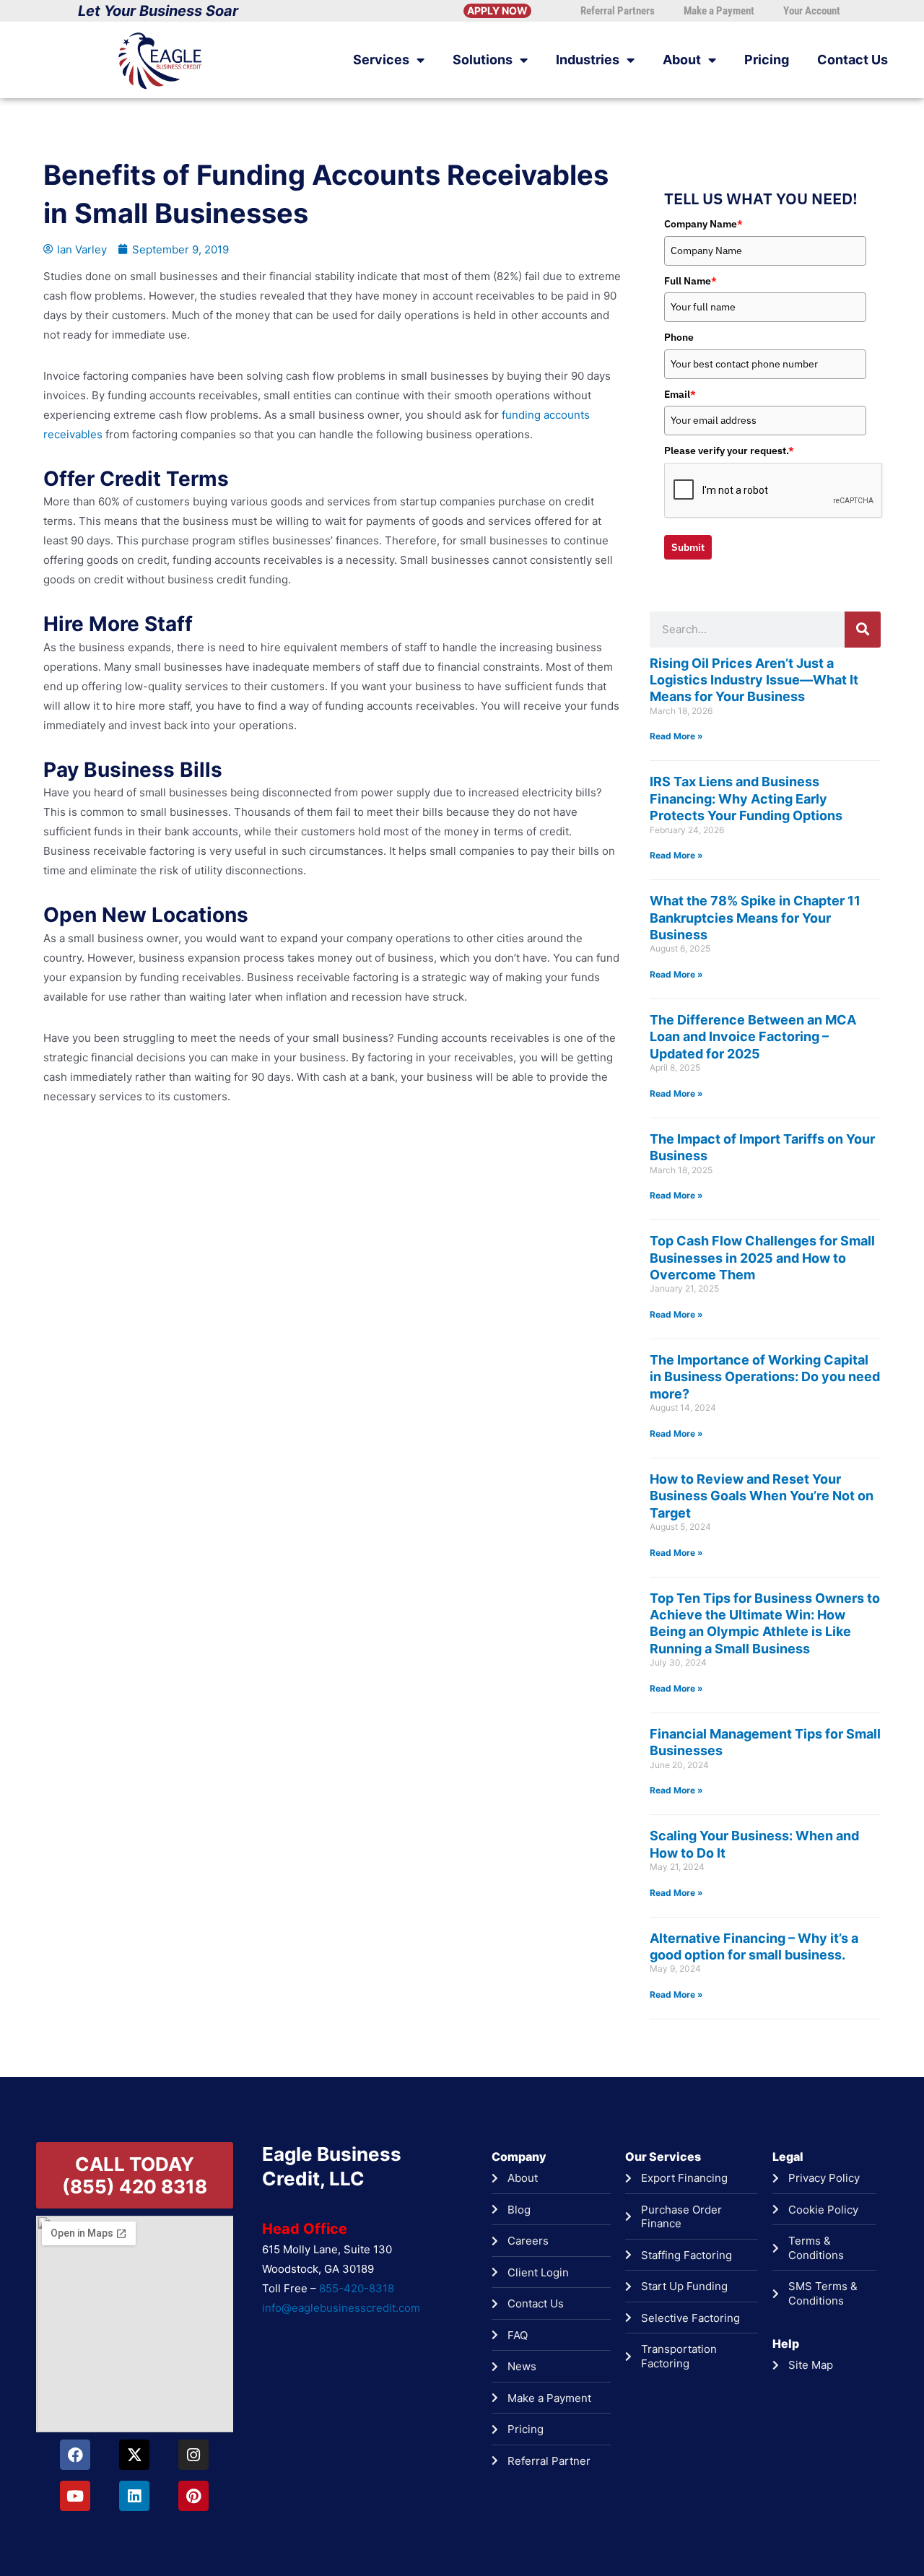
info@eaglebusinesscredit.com (341, 2308)
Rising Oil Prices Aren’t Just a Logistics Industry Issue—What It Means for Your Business (754, 680)
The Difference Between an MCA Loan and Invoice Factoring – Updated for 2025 (753, 1037)
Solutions (483, 60)
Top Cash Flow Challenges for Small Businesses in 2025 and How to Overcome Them (762, 1258)
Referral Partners (618, 11)
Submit (688, 547)
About (682, 60)
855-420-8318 (357, 2288)
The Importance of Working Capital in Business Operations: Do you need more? (765, 1377)
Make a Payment (719, 11)
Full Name (690, 281)
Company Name (703, 224)
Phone (679, 337)
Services (381, 60)
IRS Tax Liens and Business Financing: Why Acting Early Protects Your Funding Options (746, 799)
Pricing (767, 60)
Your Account (812, 11)
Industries (588, 60)
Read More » (676, 736)
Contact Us (853, 60)
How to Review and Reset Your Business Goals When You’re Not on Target (762, 1496)
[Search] (863, 630)
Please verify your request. (729, 451)
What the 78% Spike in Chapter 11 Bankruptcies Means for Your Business (755, 918)
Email (680, 394)
